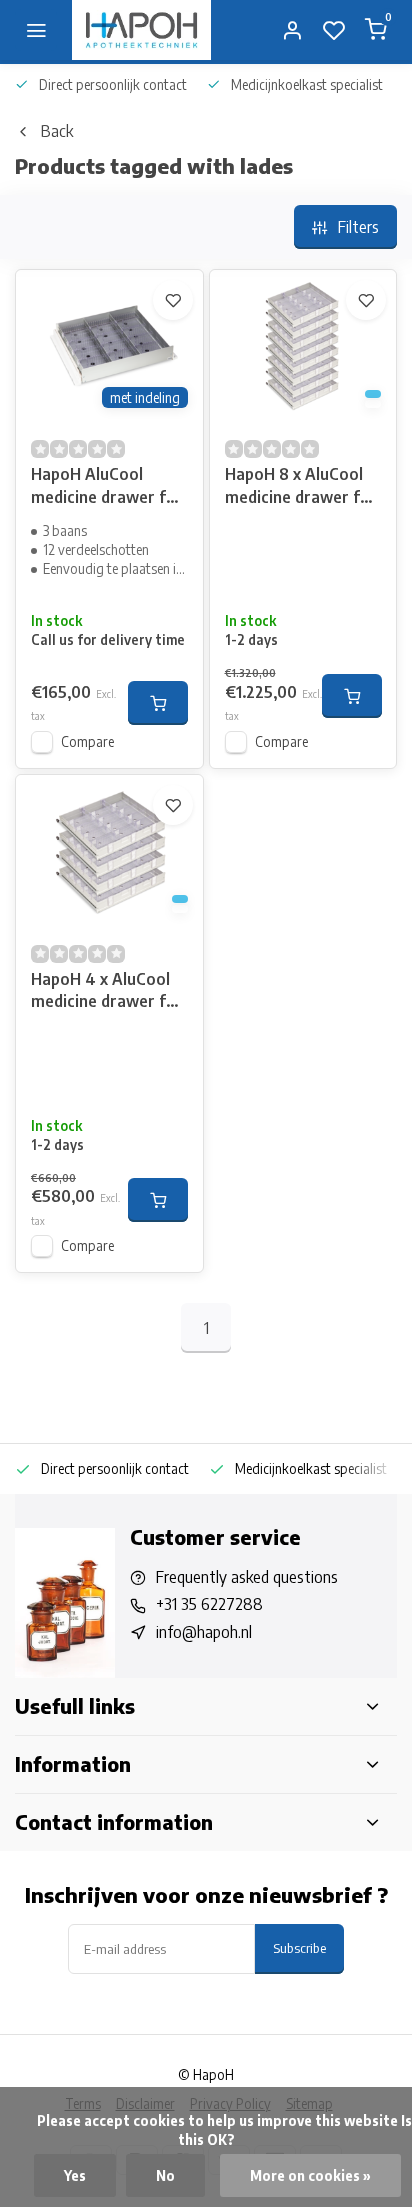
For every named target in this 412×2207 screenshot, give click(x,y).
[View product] (158, 703)
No (165, 2175)
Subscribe (299, 1947)
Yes (75, 2175)
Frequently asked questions (247, 1577)
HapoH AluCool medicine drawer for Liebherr (107, 487)
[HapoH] (141, 30)
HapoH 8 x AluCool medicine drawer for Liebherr (301, 487)
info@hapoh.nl (204, 1632)
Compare (87, 741)
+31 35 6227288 (209, 1604)
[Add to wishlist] (173, 300)
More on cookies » (310, 2175)
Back (57, 131)
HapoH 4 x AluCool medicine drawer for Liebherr (107, 992)
